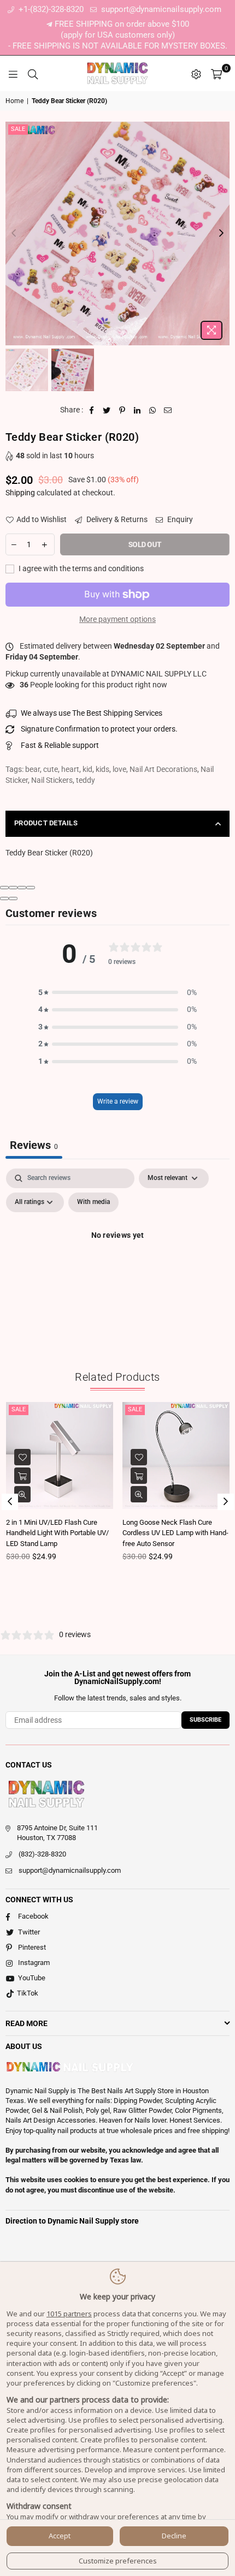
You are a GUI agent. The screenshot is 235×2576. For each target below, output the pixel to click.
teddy (86, 780)
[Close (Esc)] (4, 888)
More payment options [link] (117, 619)
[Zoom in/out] (31, 888)
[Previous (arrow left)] (4, 898)
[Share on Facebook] (92, 410)
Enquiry (179, 519)
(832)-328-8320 (42, 1854)
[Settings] (196, 74)
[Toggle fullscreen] (22, 888)
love (119, 769)
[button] (117, 993)
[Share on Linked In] (137, 410)
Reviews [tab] (34, 1145)
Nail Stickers (52, 780)
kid (87, 769)
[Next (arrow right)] (13, 898)
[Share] (13, 888)
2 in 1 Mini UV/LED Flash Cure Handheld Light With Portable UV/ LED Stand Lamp (57, 1533)
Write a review (118, 1101)
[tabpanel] (117, 1260)
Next (221, 233)
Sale (18, 129)
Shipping (20, 493)
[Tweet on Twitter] (107, 410)
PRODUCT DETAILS (46, 823)
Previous (14, 233)
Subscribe (205, 1720)
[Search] (33, 74)
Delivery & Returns (116, 519)
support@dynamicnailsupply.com (160, 9)
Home (14, 101)
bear (33, 769)
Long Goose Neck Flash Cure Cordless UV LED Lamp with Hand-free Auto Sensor (175, 1533)
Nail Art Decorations (163, 769)
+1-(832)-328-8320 (50, 9)
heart (70, 769)
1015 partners (69, 2314)
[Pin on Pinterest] (122, 410)
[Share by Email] (168, 410)
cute (51, 769)
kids (102, 769)
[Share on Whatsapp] (153, 410)
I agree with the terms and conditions (80, 568)
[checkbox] (93, 1202)
